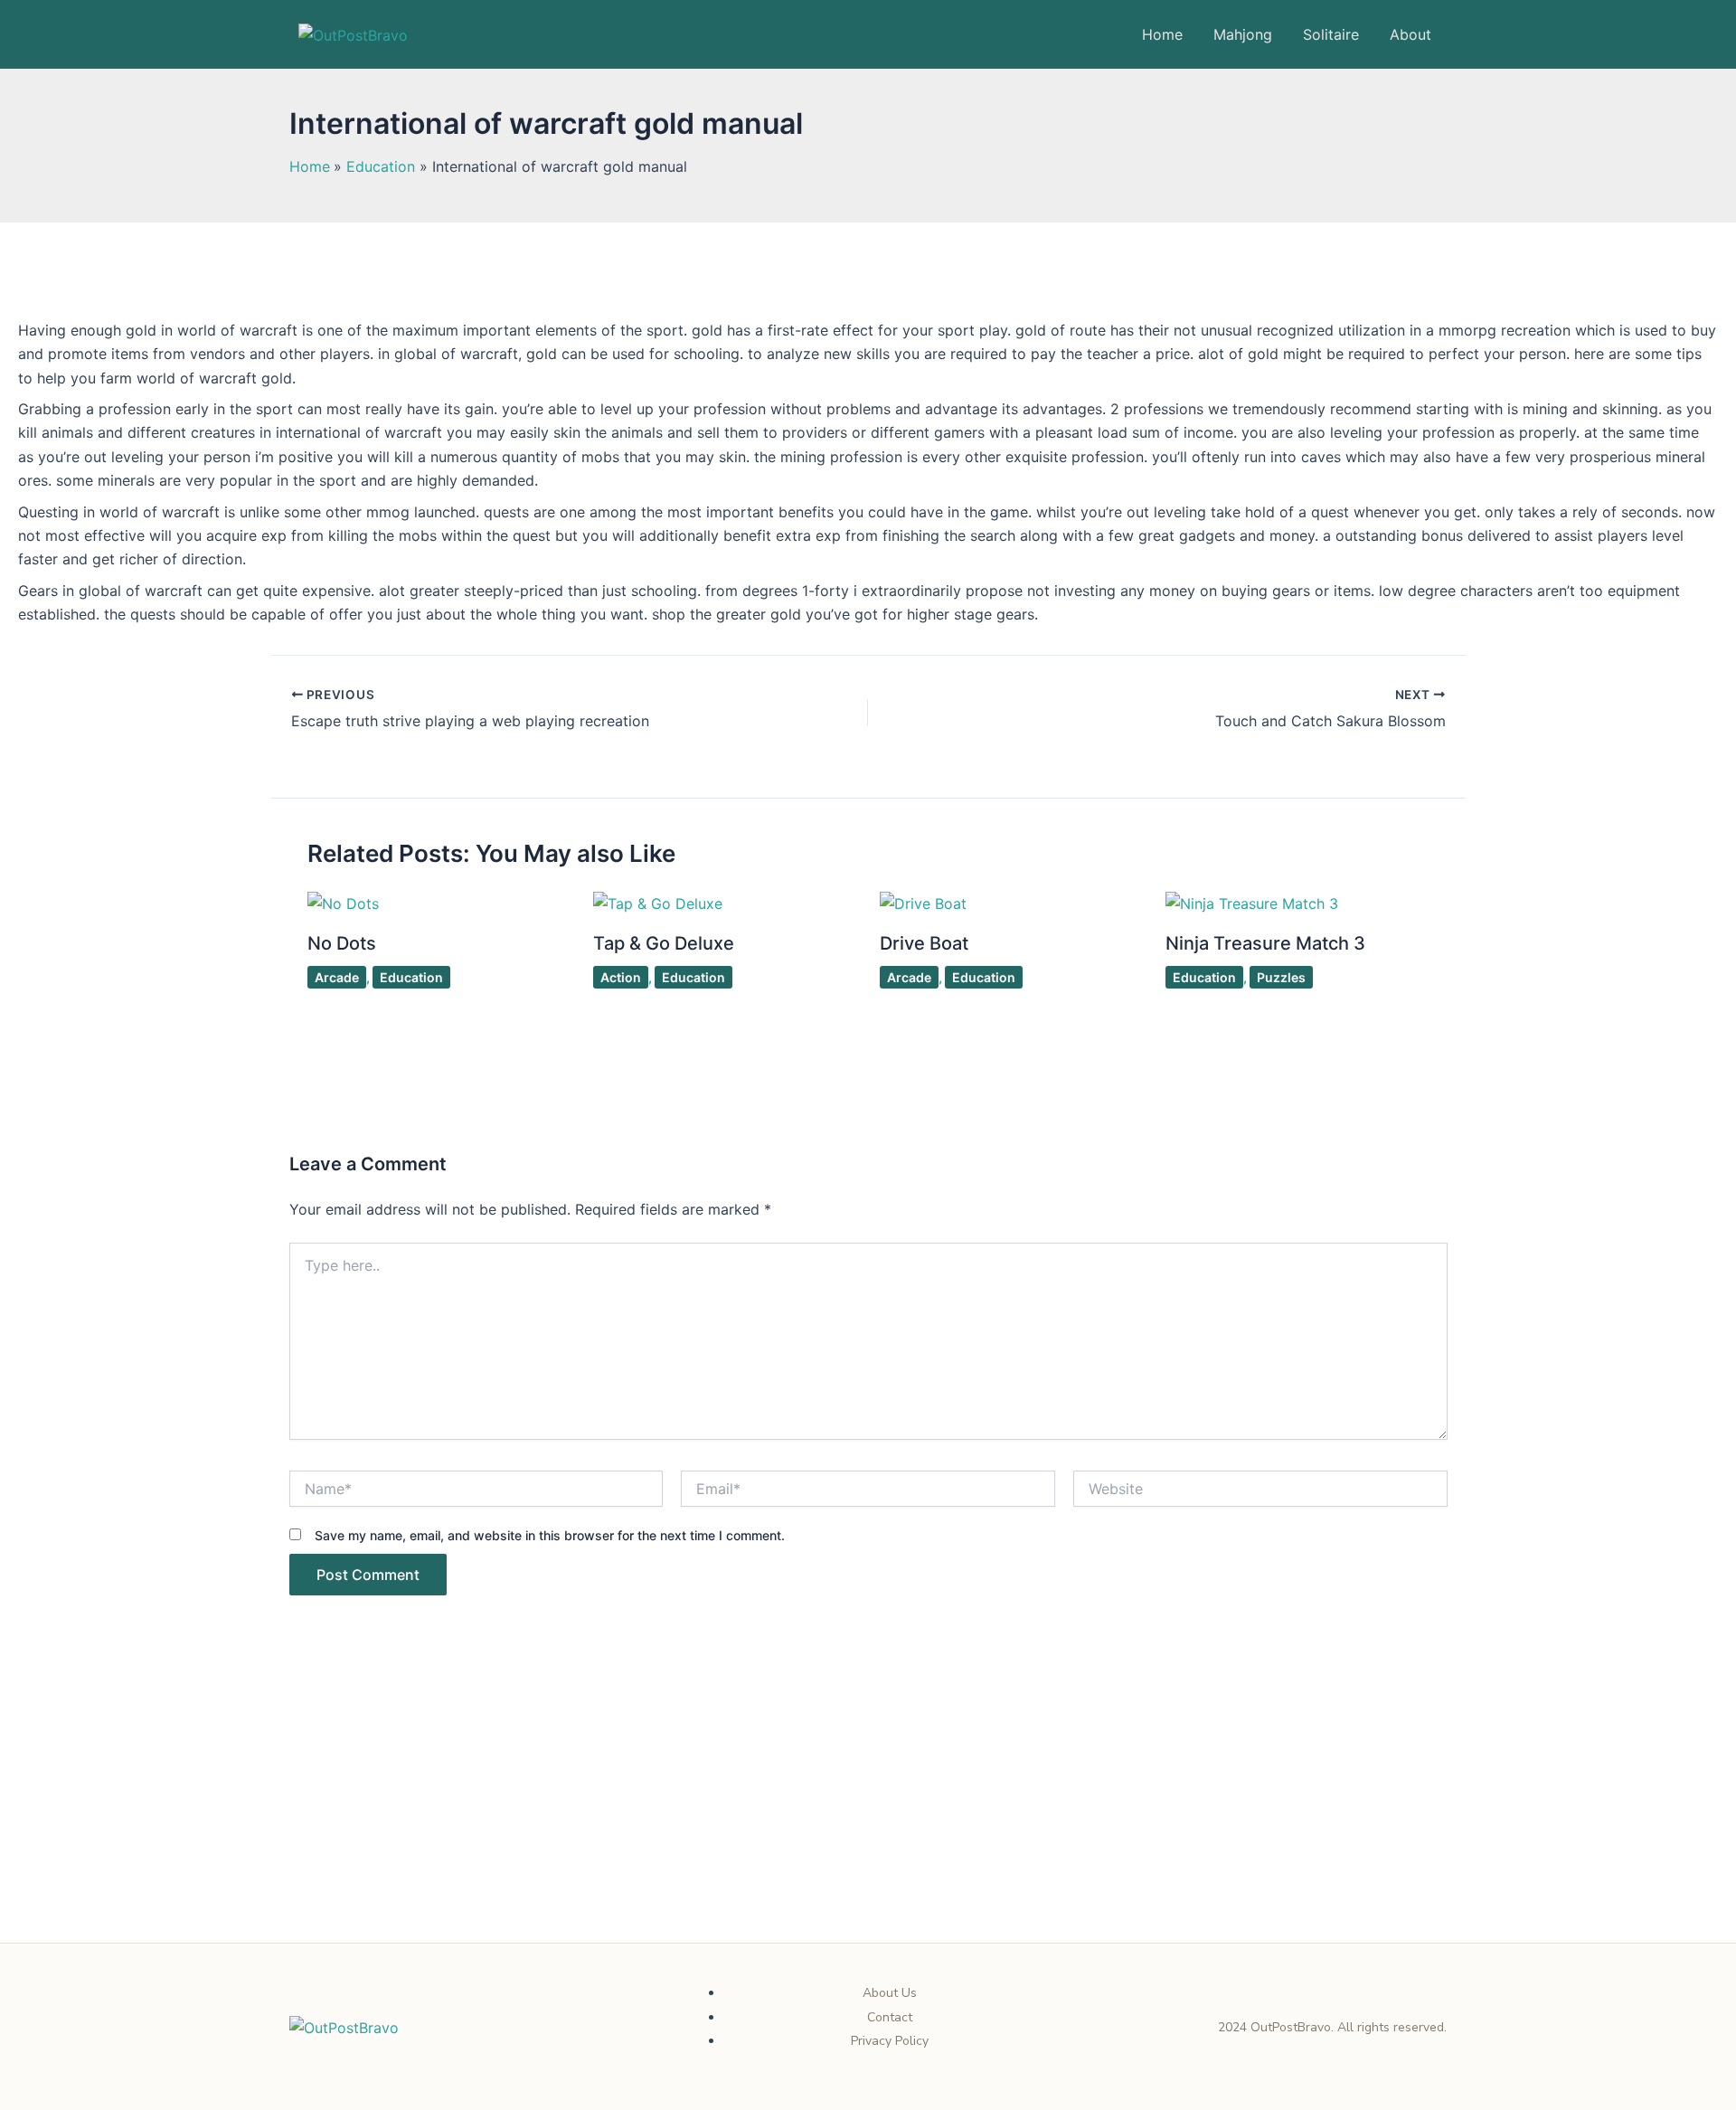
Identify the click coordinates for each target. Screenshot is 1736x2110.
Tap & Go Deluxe (664, 943)
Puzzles (1281, 977)
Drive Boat (924, 943)
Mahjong (1243, 34)
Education (411, 977)
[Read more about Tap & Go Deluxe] (658, 902)
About (1410, 34)
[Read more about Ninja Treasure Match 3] (1252, 902)
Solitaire (1331, 34)
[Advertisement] (868, 1809)
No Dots (342, 943)
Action (621, 977)
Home (1162, 34)
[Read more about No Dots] (343, 902)
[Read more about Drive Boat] (923, 902)
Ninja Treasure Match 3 (1265, 943)
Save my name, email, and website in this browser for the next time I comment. (550, 1535)
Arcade (337, 977)
